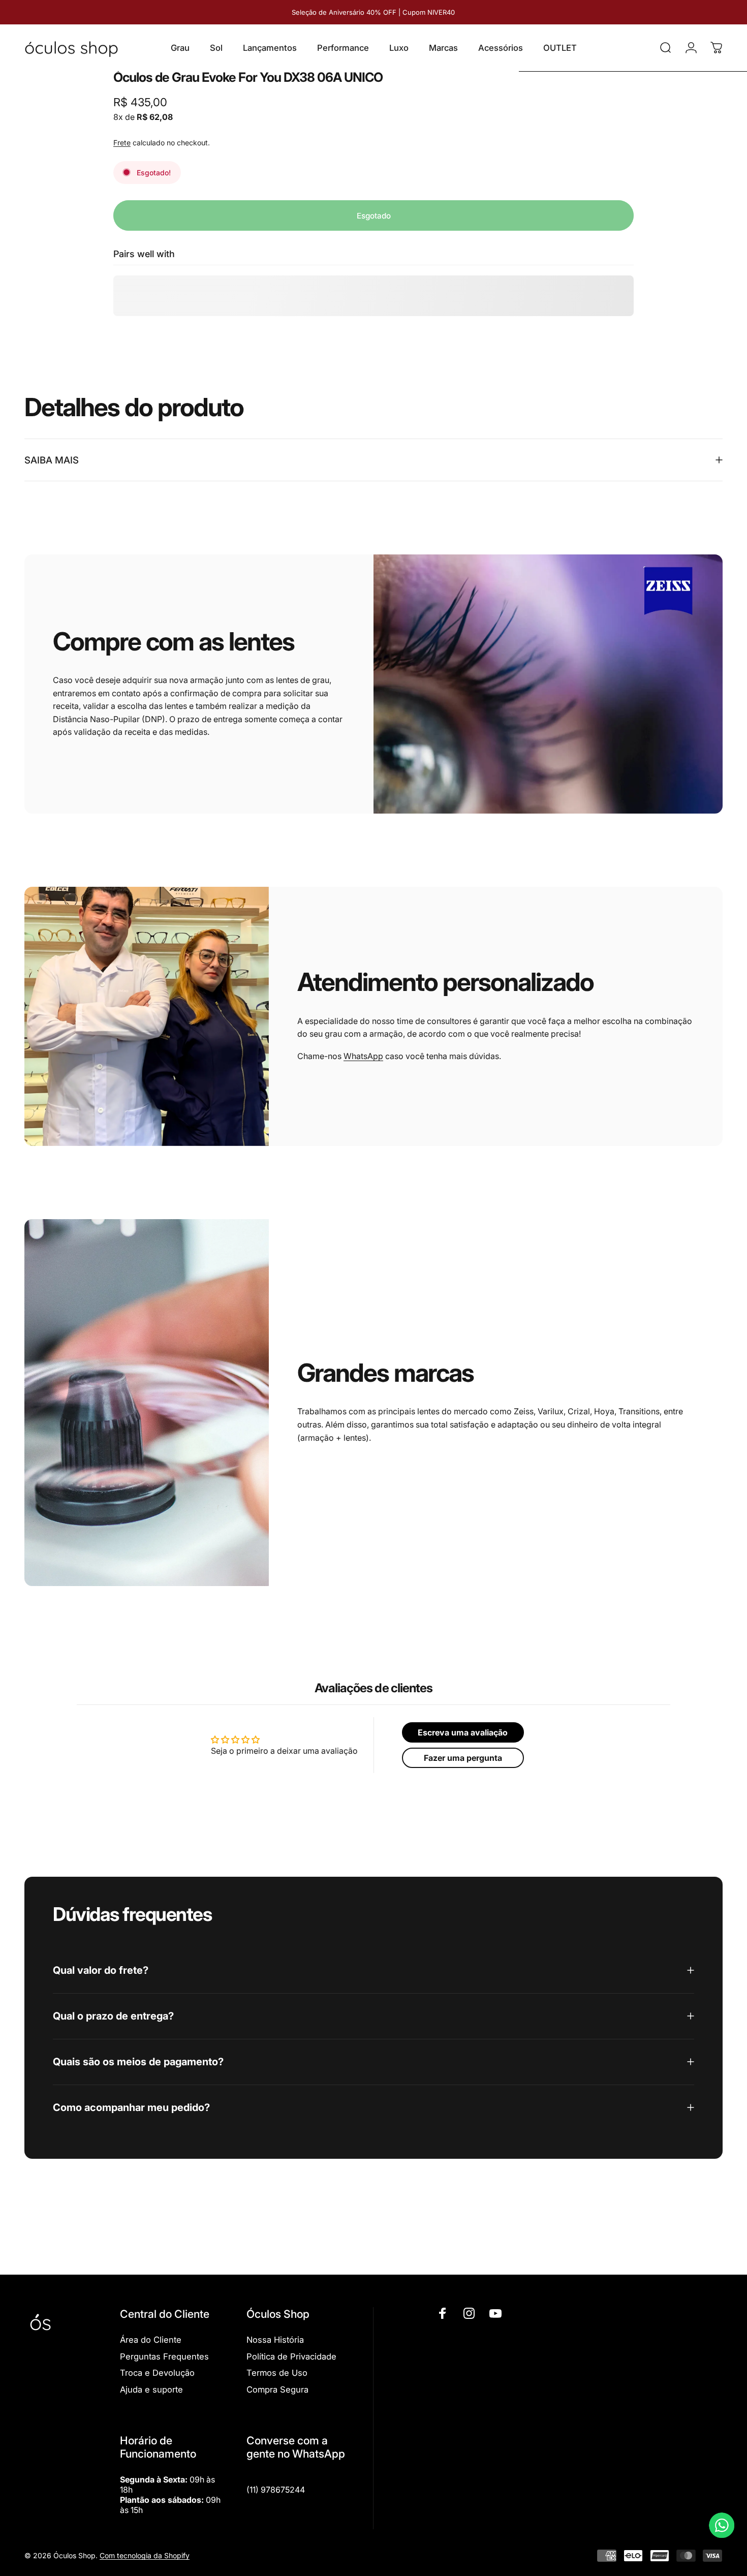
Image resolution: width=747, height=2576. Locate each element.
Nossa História (275, 2340)
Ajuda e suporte (151, 2389)
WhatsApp (363, 1056)
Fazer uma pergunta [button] (463, 1758)
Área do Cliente (151, 2340)
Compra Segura (277, 2389)
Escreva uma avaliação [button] (463, 1732)
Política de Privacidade (291, 2356)
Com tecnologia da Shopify (145, 2556)
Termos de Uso (277, 2373)
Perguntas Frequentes (164, 2356)
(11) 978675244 (276, 2490)
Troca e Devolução (157, 2373)
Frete (122, 143)
